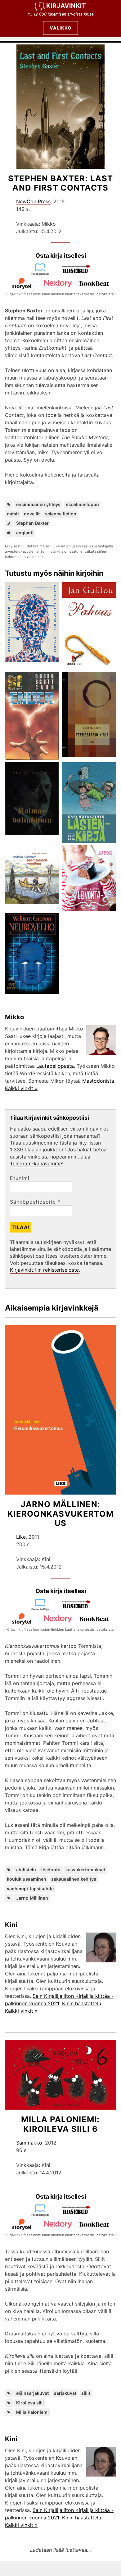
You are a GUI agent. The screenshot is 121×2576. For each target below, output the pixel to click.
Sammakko (29, 2143)
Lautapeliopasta (55, 1066)
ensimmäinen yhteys (38, 504)
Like (21, 1537)
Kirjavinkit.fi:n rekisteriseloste (44, 1270)
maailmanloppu (82, 504)
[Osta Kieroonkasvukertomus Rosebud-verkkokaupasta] (79, 1609)
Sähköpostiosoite (35, 1202)
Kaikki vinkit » (21, 1088)
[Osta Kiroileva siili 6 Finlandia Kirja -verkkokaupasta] (43, 2214)
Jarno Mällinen (32, 1898)
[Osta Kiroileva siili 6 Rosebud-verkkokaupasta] (79, 2214)
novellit (32, 514)
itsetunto (51, 1870)
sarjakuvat (65, 2393)
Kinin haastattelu (82, 2003)
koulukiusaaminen (27, 1879)
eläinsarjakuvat (32, 2393)
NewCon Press (33, 201)
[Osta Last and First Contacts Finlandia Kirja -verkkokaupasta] (43, 274)
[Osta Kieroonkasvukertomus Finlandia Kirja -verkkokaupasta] (43, 1609)
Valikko (60, 28)
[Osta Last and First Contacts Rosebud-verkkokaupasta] (79, 274)
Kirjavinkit (66, 6)
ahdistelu (26, 1870)
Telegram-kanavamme (36, 1164)
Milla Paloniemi (32, 2412)
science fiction (61, 514)
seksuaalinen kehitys (74, 1879)
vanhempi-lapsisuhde (30, 1889)
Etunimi (20, 1178)
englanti (25, 533)
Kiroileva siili (30, 2403)
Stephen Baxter (32, 523)
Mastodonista (98, 1081)
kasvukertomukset (85, 1870)
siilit (86, 2393)
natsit (13, 514)
